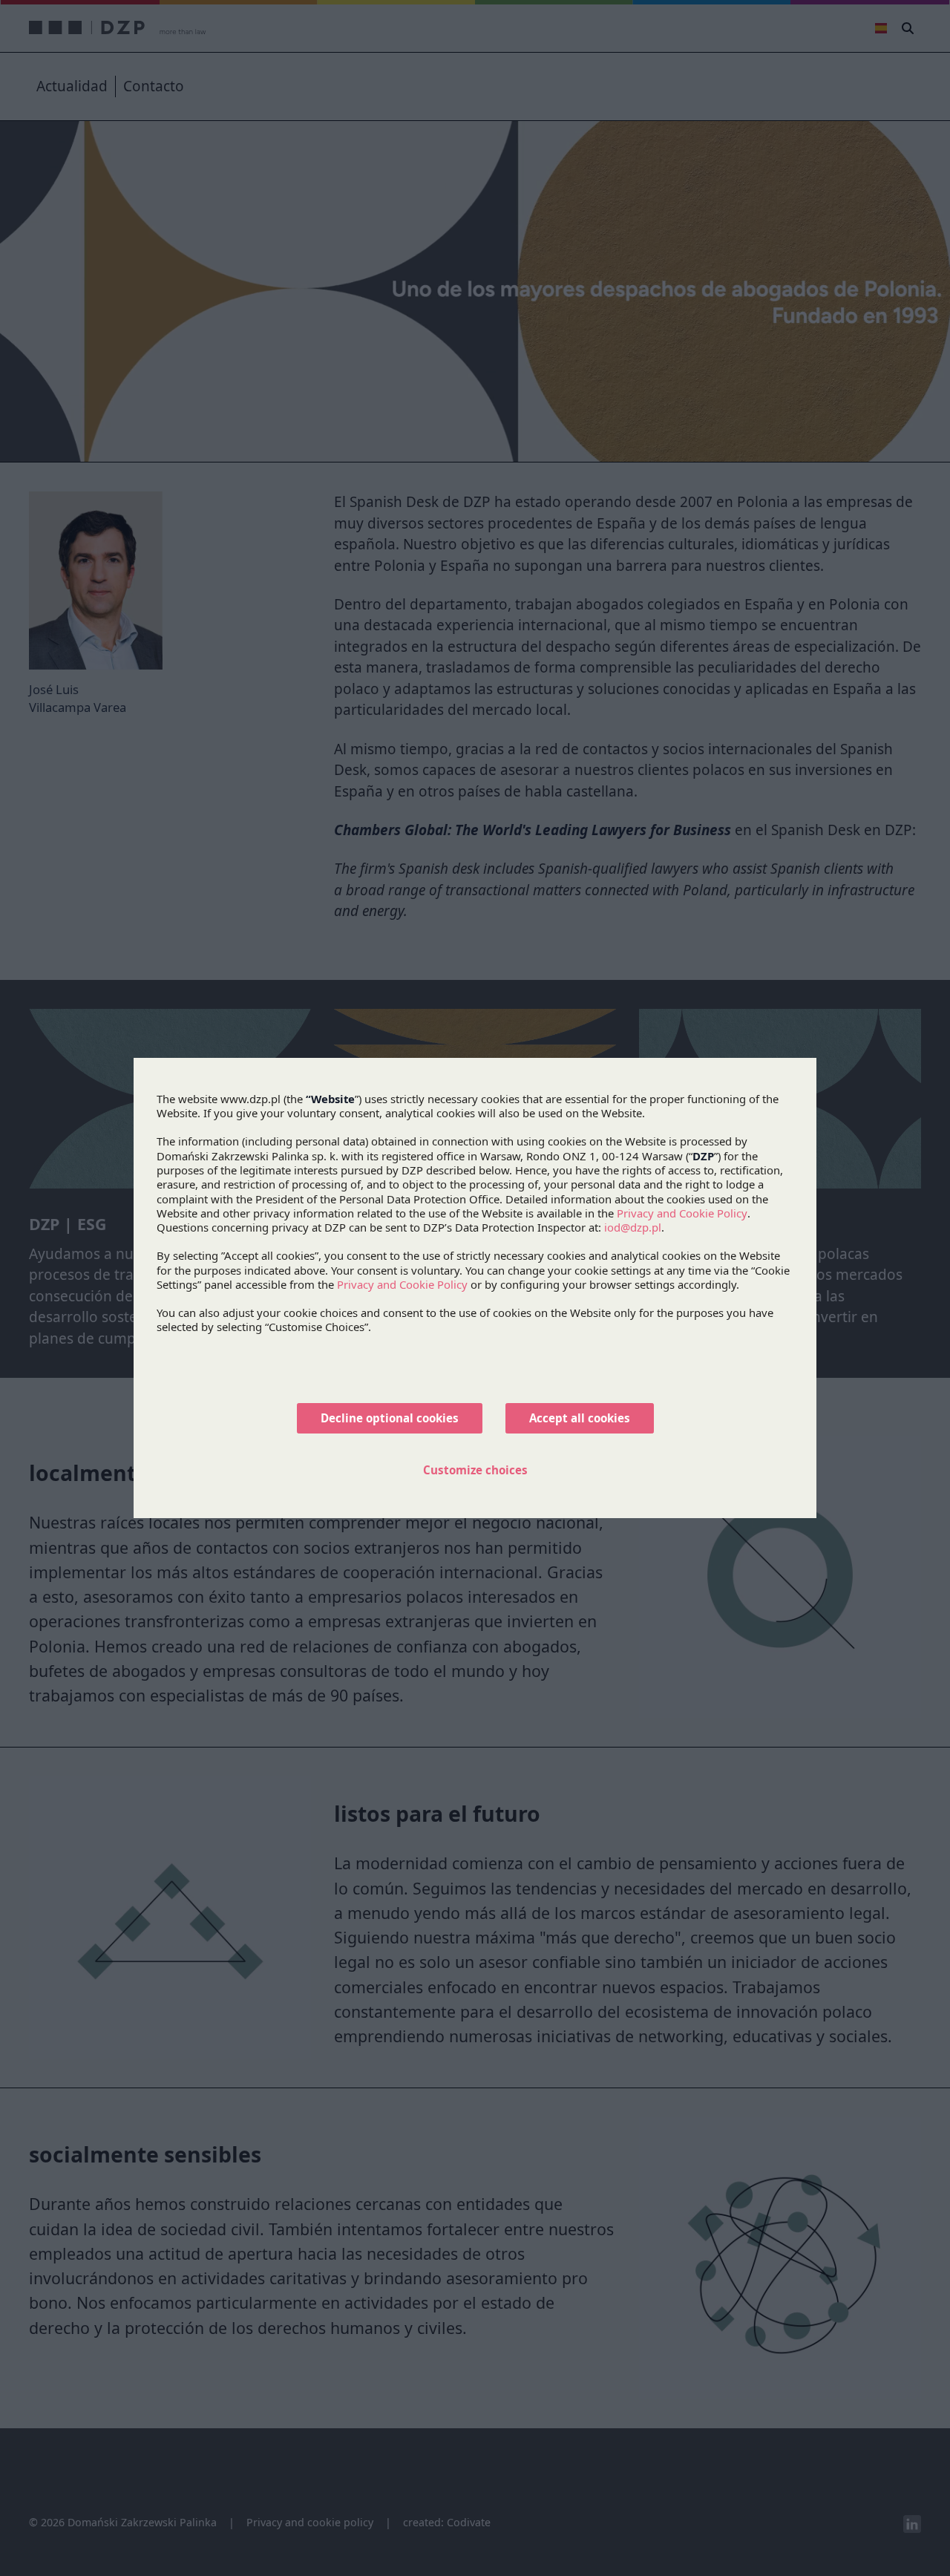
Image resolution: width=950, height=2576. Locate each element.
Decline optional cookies (390, 1418)
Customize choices (475, 1470)
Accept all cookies (580, 1418)
